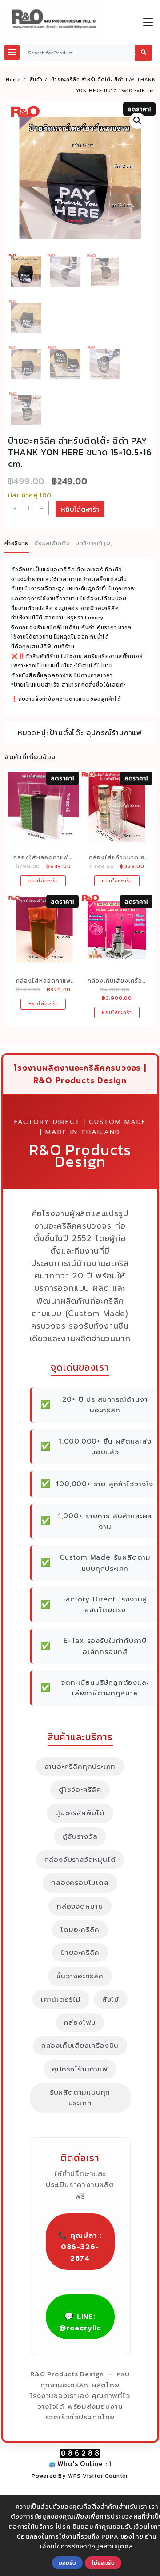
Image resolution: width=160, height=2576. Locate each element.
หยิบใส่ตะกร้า (80, 509)
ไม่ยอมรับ (103, 2563)
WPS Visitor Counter (98, 2476)
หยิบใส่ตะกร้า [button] (43, 881)
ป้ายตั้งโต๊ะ (66, 732)
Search (143, 53)
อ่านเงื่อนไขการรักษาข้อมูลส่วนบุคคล (98, 2542)
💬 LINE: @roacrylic (80, 2322)
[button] (137, 121)
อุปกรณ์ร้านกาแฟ (114, 732)
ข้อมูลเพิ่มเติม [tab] (52, 543)
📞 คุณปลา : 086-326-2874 (80, 2247)
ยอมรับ (67, 2563)
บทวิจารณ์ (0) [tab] (94, 543)
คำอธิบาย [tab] (17, 543)
